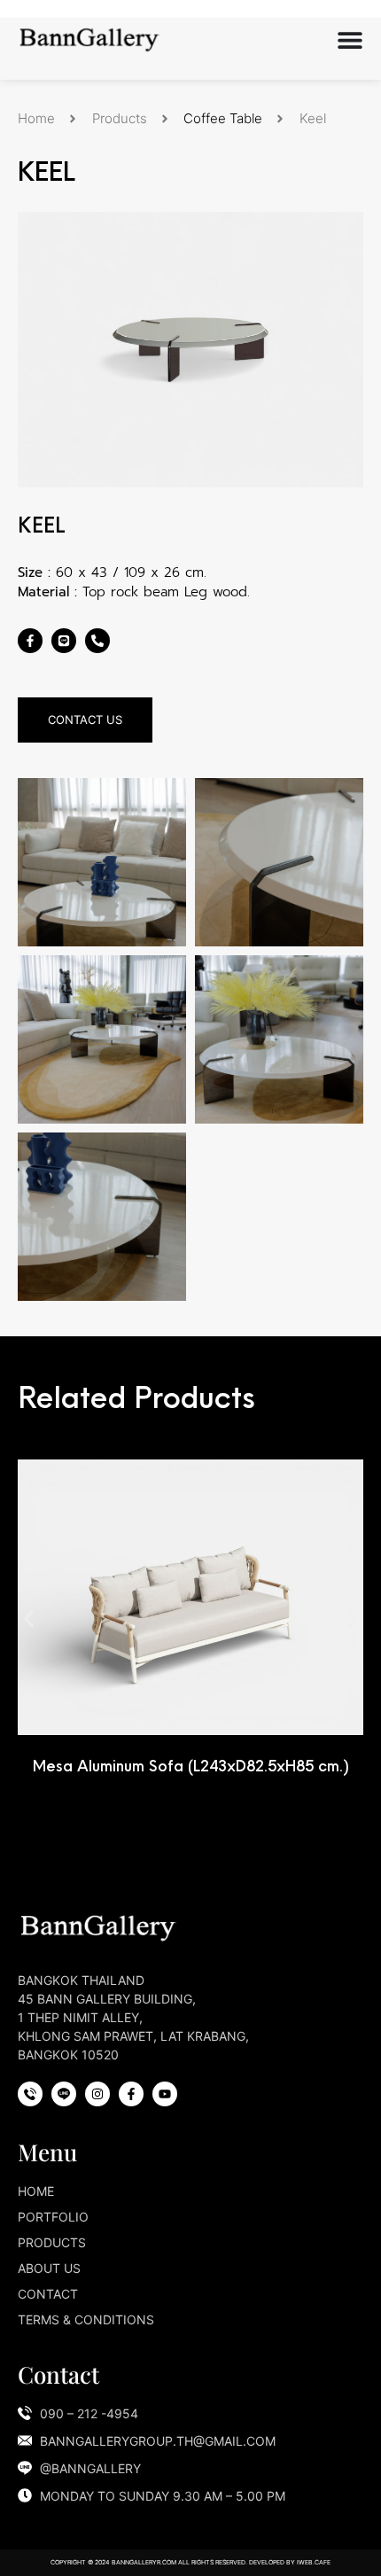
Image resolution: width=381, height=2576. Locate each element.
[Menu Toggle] (350, 40)
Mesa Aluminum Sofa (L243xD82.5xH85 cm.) (191, 1766)
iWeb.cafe (314, 2562)
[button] (29, 1619)
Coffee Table (223, 118)
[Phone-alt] (97, 641)
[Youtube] (165, 2094)
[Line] (64, 641)
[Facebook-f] (30, 641)
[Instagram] (97, 2094)
